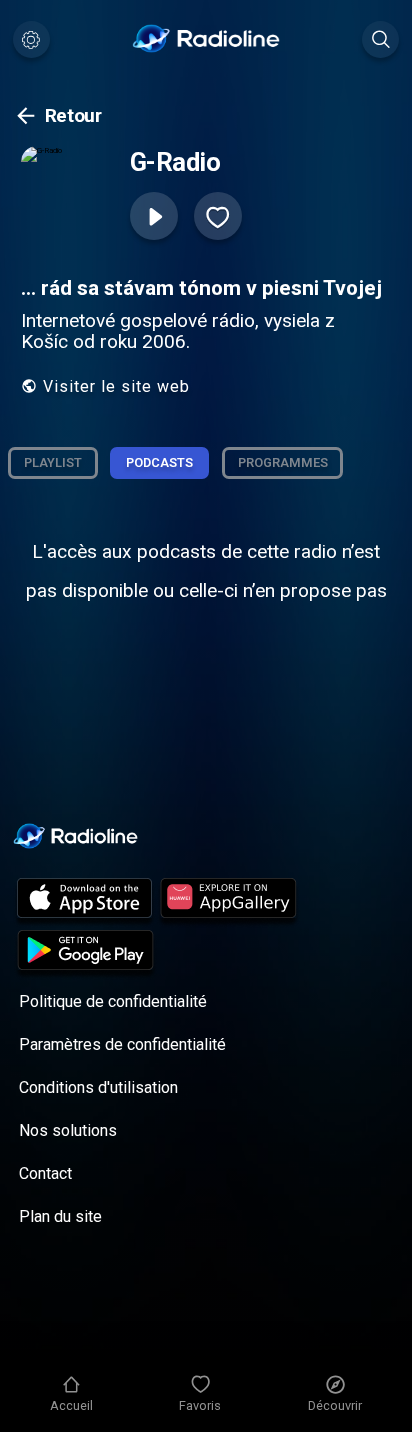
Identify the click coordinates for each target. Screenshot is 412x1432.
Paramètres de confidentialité (122, 1044)
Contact (45, 1173)
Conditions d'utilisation (98, 1087)
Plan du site (60, 1216)
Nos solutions (68, 1130)
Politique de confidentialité (113, 1001)
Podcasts (159, 462)
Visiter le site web (116, 386)
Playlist (53, 462)
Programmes (283, 462)
